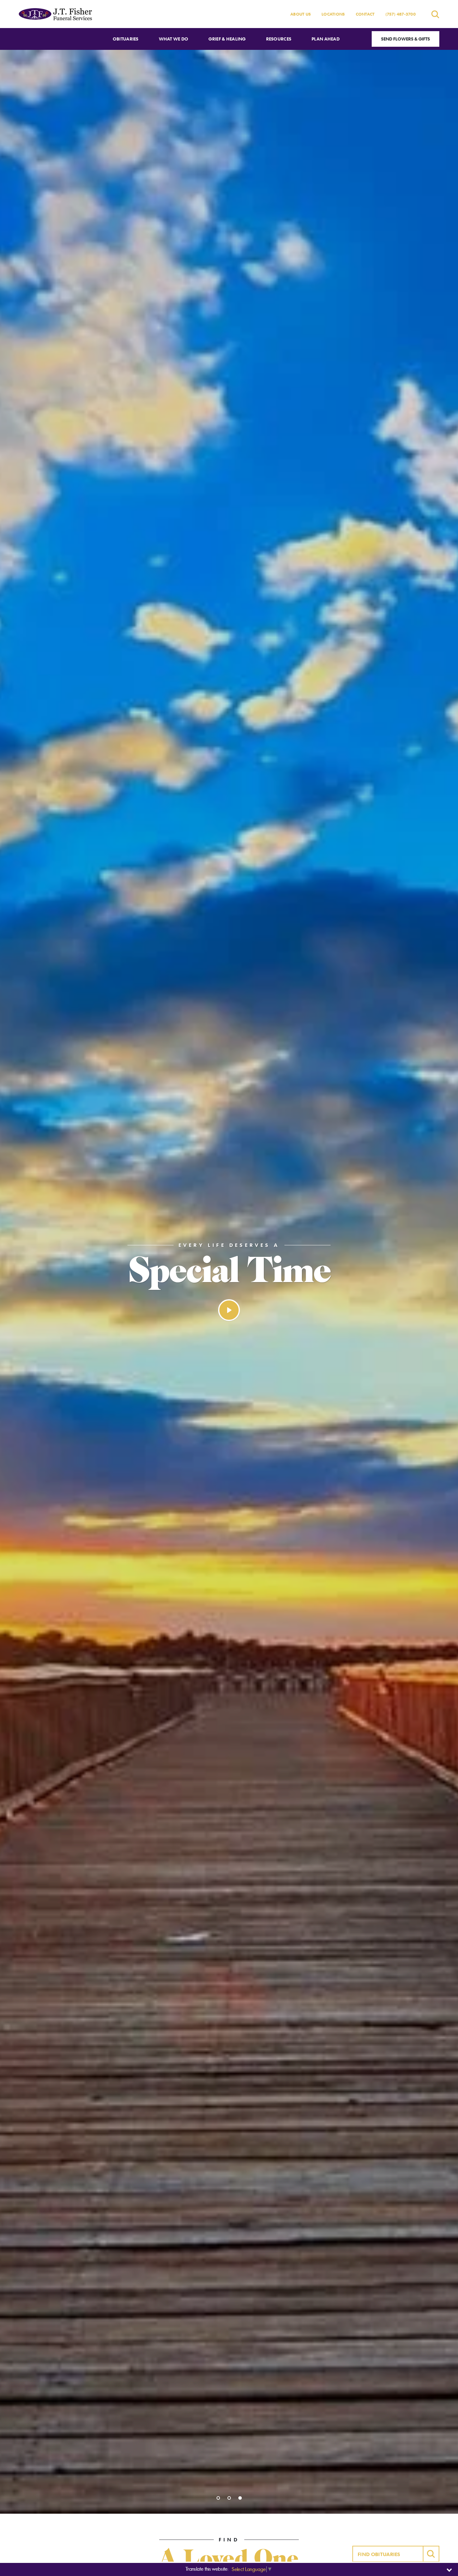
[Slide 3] (240, 2498)
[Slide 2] (229, 2498)
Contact (365, 14)
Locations (333, 14)
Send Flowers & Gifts (406, 39)
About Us (301, 14)
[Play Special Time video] (229, 1310)
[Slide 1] (218, 2498)
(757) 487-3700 (401, 14)
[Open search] (435, 14)
